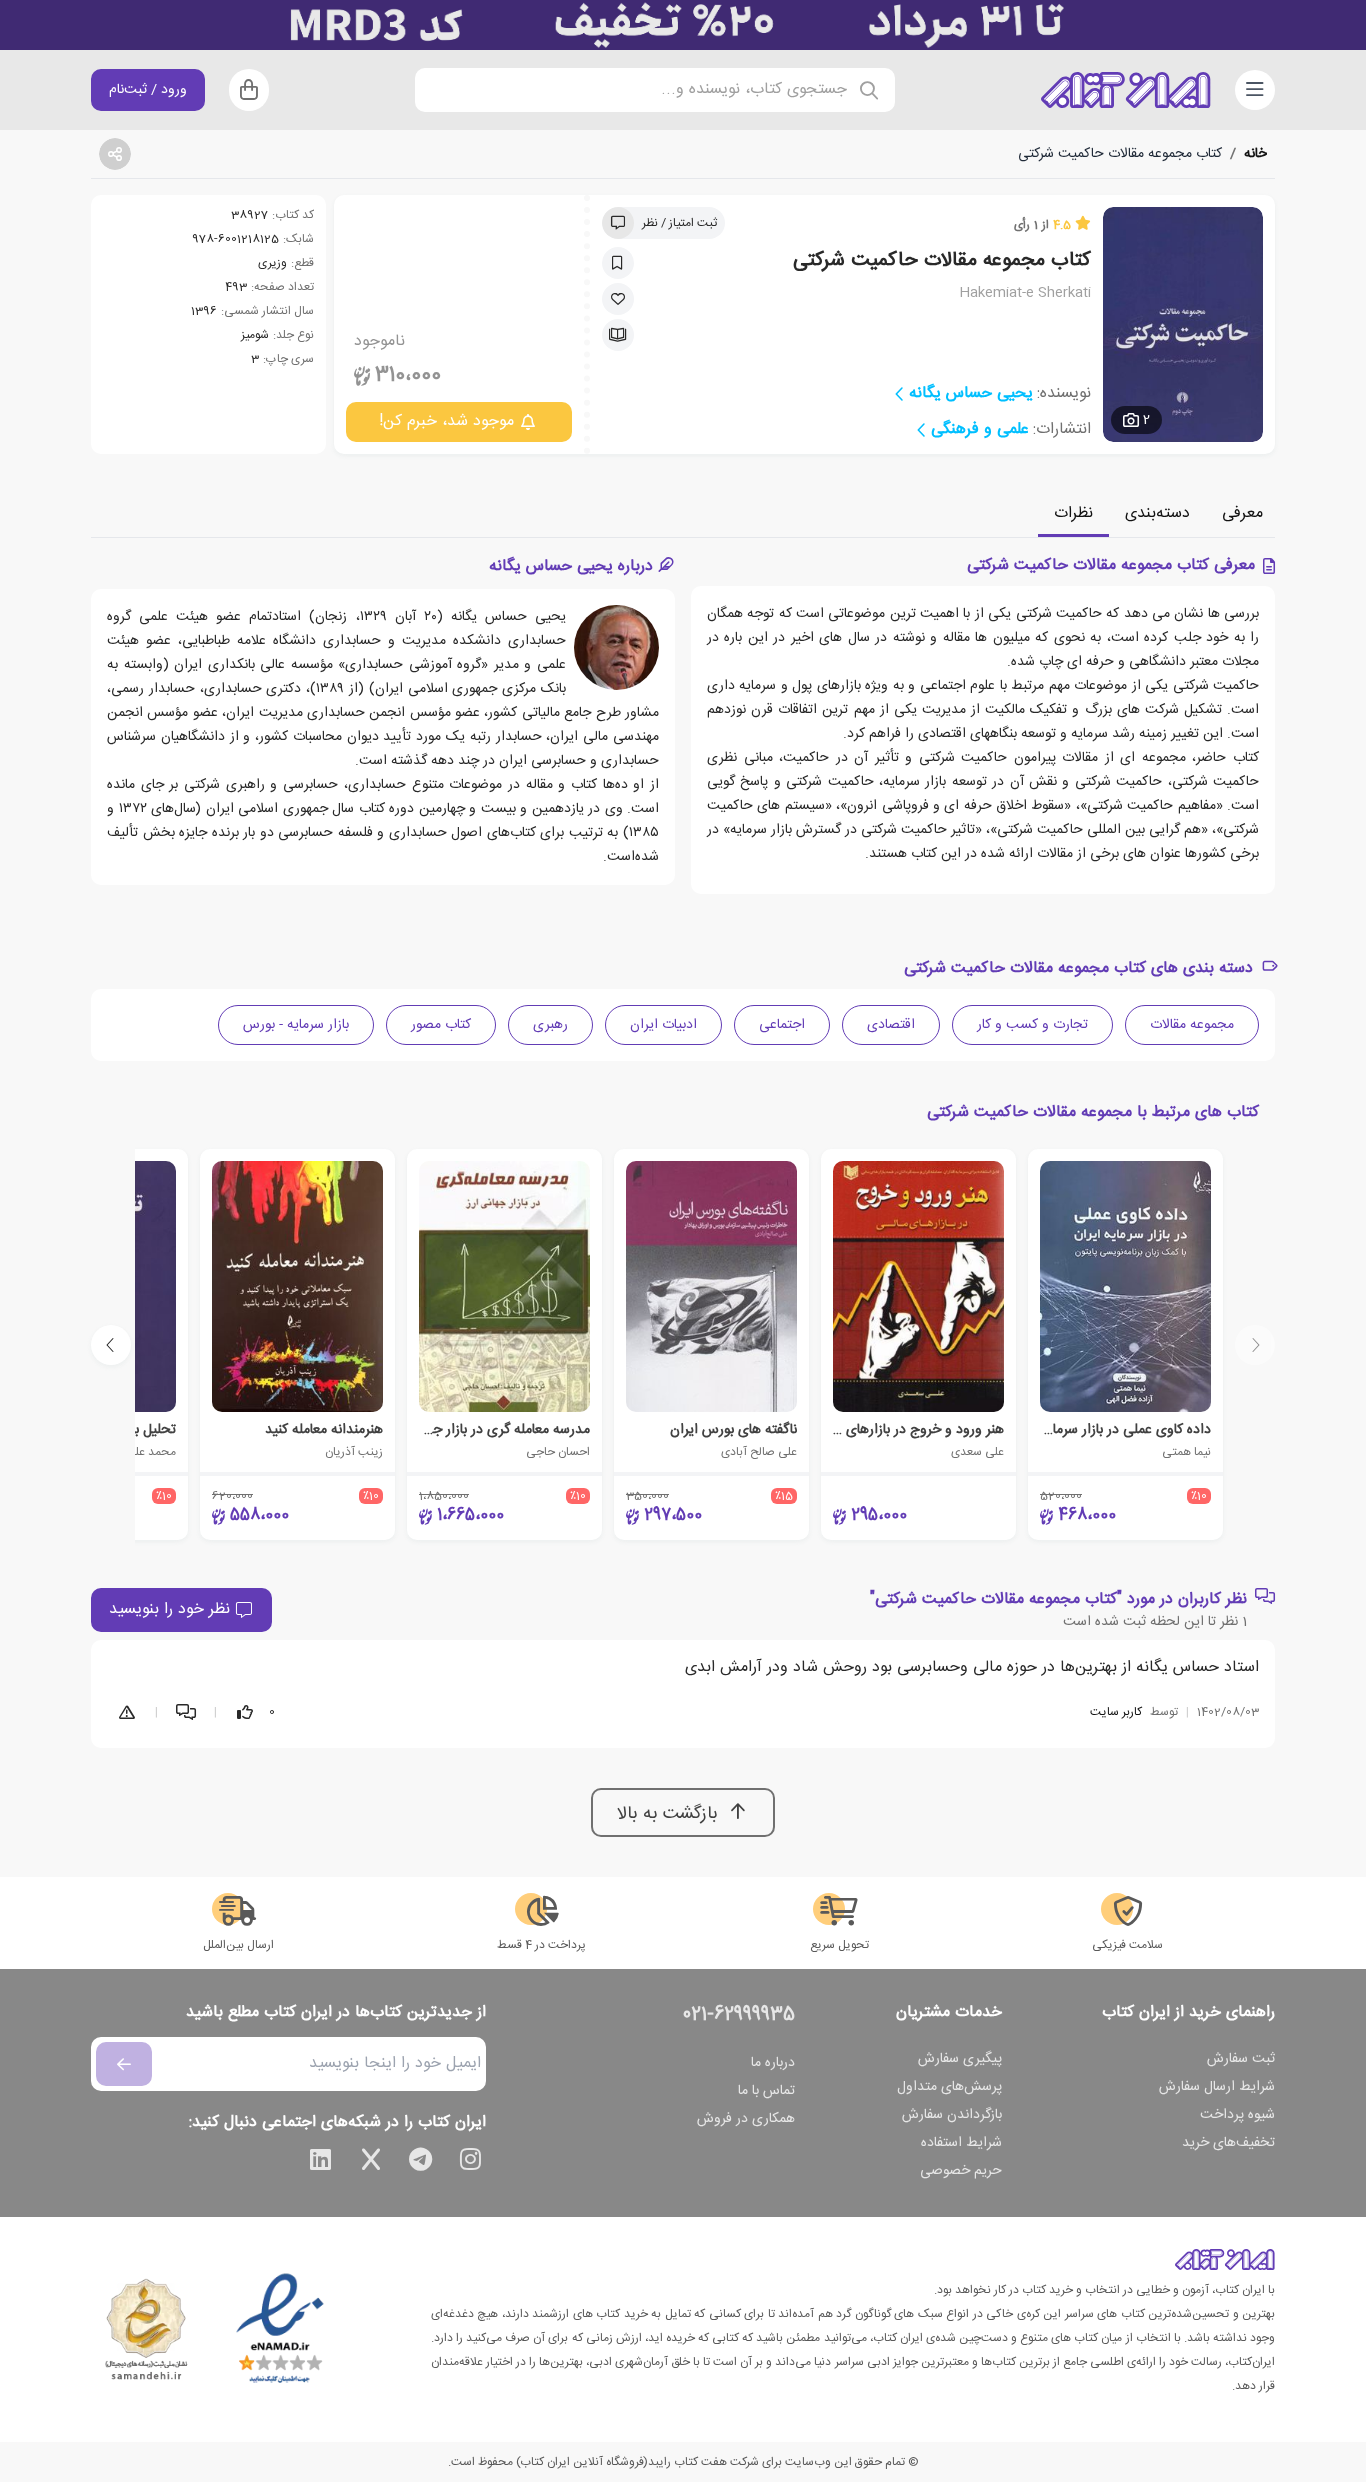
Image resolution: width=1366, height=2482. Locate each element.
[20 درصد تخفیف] (683, 25)
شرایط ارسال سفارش (1217, 2087)
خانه (1255, 154)
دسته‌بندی (1157, 513)
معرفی (1242, 513)
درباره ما (773, 2063)
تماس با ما (766, 2091)
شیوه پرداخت (1237, 2115)
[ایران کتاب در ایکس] (371, 2163)
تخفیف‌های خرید (1228, 2143)
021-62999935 (739, 2015)
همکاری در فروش (746, 2119)
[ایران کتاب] (1126, 90)
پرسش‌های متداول (949, 2087)
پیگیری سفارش (960, 2059)
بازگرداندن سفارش (952, 2115)
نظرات (1073, 513)
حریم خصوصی (961, 2171)
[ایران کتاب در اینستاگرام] (471, 2163)
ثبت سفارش (1241, 2059)
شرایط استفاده (961, 2143)
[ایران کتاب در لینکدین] (321, 2163)
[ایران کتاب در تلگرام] (421, 2163)
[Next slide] (111, 1345)
